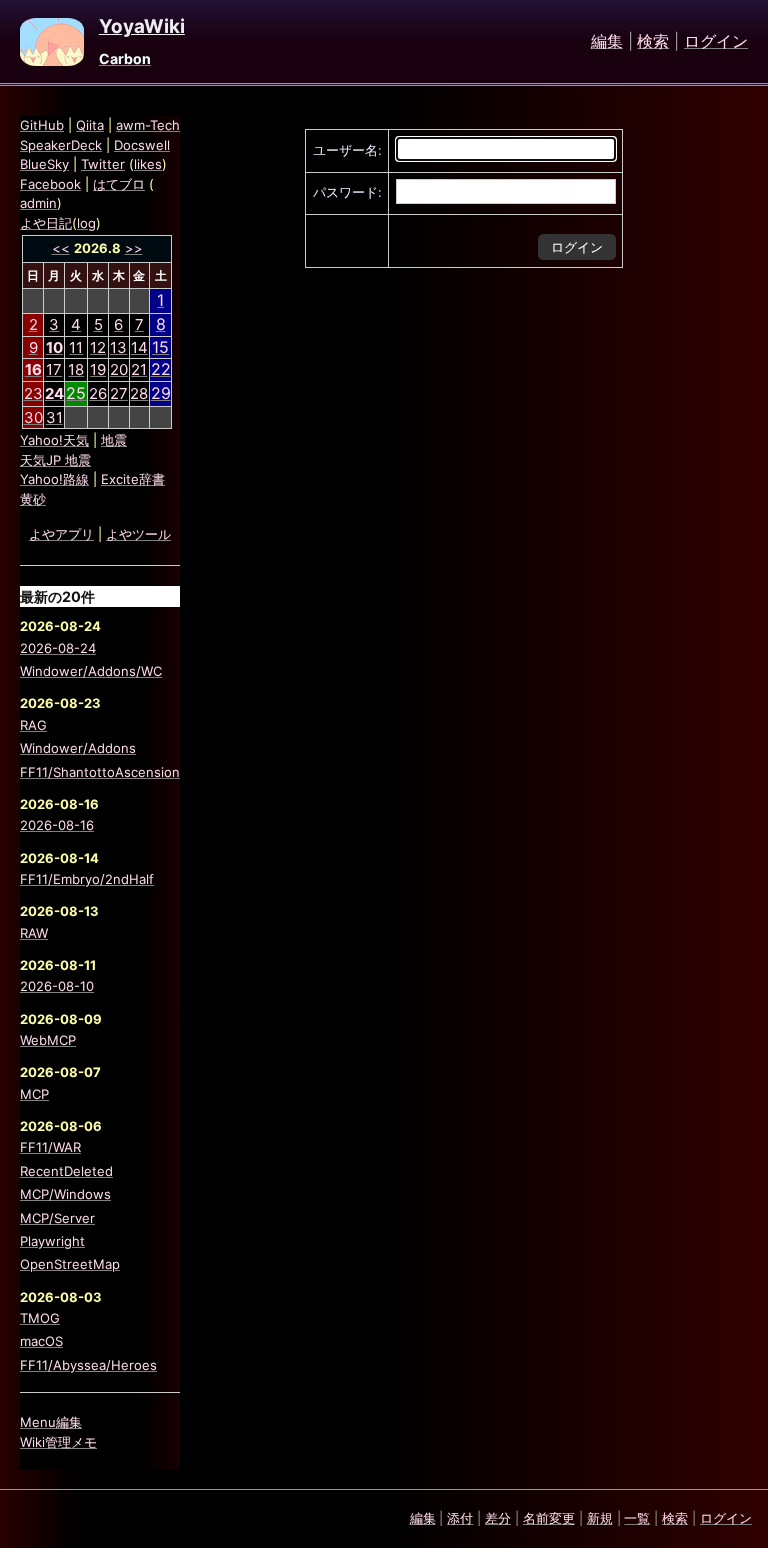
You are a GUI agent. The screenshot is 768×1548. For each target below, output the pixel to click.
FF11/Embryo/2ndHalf (87, 879)
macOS (41, 1341)
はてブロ (119, 184)
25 (76, 393)
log (86, 223)
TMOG (40, 1318)
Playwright (52, 1241)
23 (33, 393)
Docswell (142, 145)
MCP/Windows (65, 1194)
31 (54, 417)
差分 (498, 1518)
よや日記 (46, 223)
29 (161, 393)
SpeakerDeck (61, 145)
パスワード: (347, 192)
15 (160, 347)
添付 (460, 1518)
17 (54, 369)
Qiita (90, 125)
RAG (33, 725)
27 (119, 393)
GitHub (42, 125)
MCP (34, 1094)
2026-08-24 (58, 648)
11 (76, 347)
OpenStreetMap (70, 1264)
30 (33, 417)
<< (61, 248)
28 (139, 393)
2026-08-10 (57, 986)
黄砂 (33, 499)
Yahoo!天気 (54, 440)
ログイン (716, 42)
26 (98, 393)
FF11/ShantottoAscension (100, 772)
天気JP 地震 (55, 460)
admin (38, 203)
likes (148, 164)
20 (119, 369)
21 (139, 369)
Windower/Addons (78, 748)
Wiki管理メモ (58, 1442)
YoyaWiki (142, 27)
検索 (653, 42)
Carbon (125, 58)
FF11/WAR (50, 1147)
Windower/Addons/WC (91, 671)
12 (98, 347)
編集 (607, 42)
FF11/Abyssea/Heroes (88, 1365)
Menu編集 (51, 1422)
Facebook (50, 184)
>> (134, 248)
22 (161, 369)
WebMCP (48, 1040)
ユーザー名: (347, 150)
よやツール (138, 534)
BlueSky (44, 164)
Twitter (103, 164)
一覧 (637, 1518)
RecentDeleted (66, 1171)
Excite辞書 (133, 479)
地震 (114, 440)
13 (118, 347)
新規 (600, 1518)
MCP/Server (57, 1218)
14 (139, 347)
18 (76, 369)
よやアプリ (61, 534)
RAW (34, 933)
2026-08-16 (57, 825)
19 (98, 369)
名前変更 (549, 1518)
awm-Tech (148, 125)
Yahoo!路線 (54, 479)
